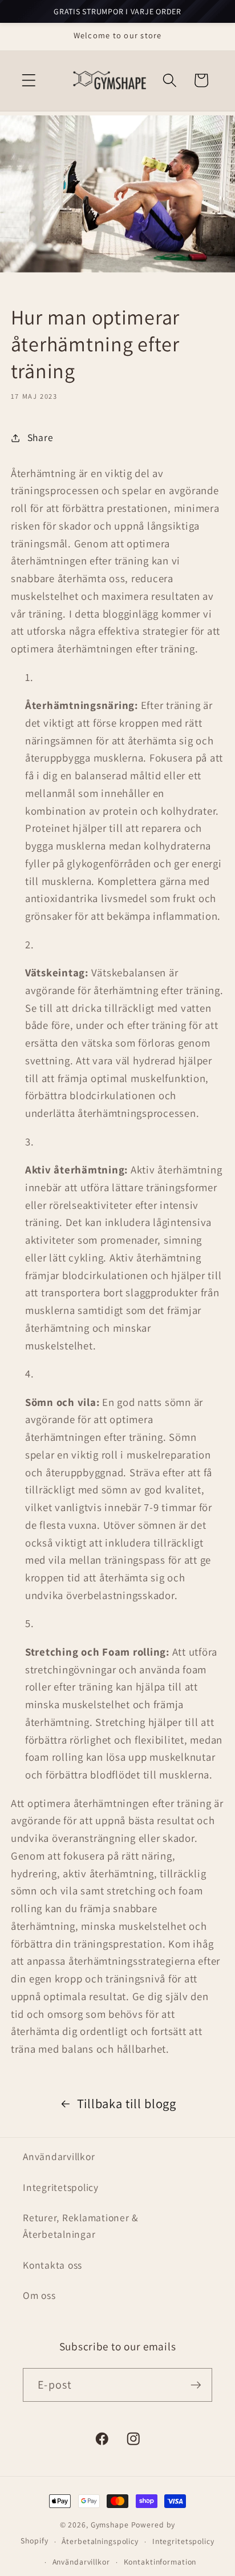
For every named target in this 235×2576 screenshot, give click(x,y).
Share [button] (40, 437)
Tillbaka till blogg (127, 2103)
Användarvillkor (59, 2156)
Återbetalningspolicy (100, 2541)
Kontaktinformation (160, 2562)
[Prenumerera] (196, 2385)
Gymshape (110, 2525)
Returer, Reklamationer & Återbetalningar (81, 2226)
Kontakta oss (52, 2265)
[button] (29, 80)
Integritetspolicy (61, 2187)
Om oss (39, 2295)
